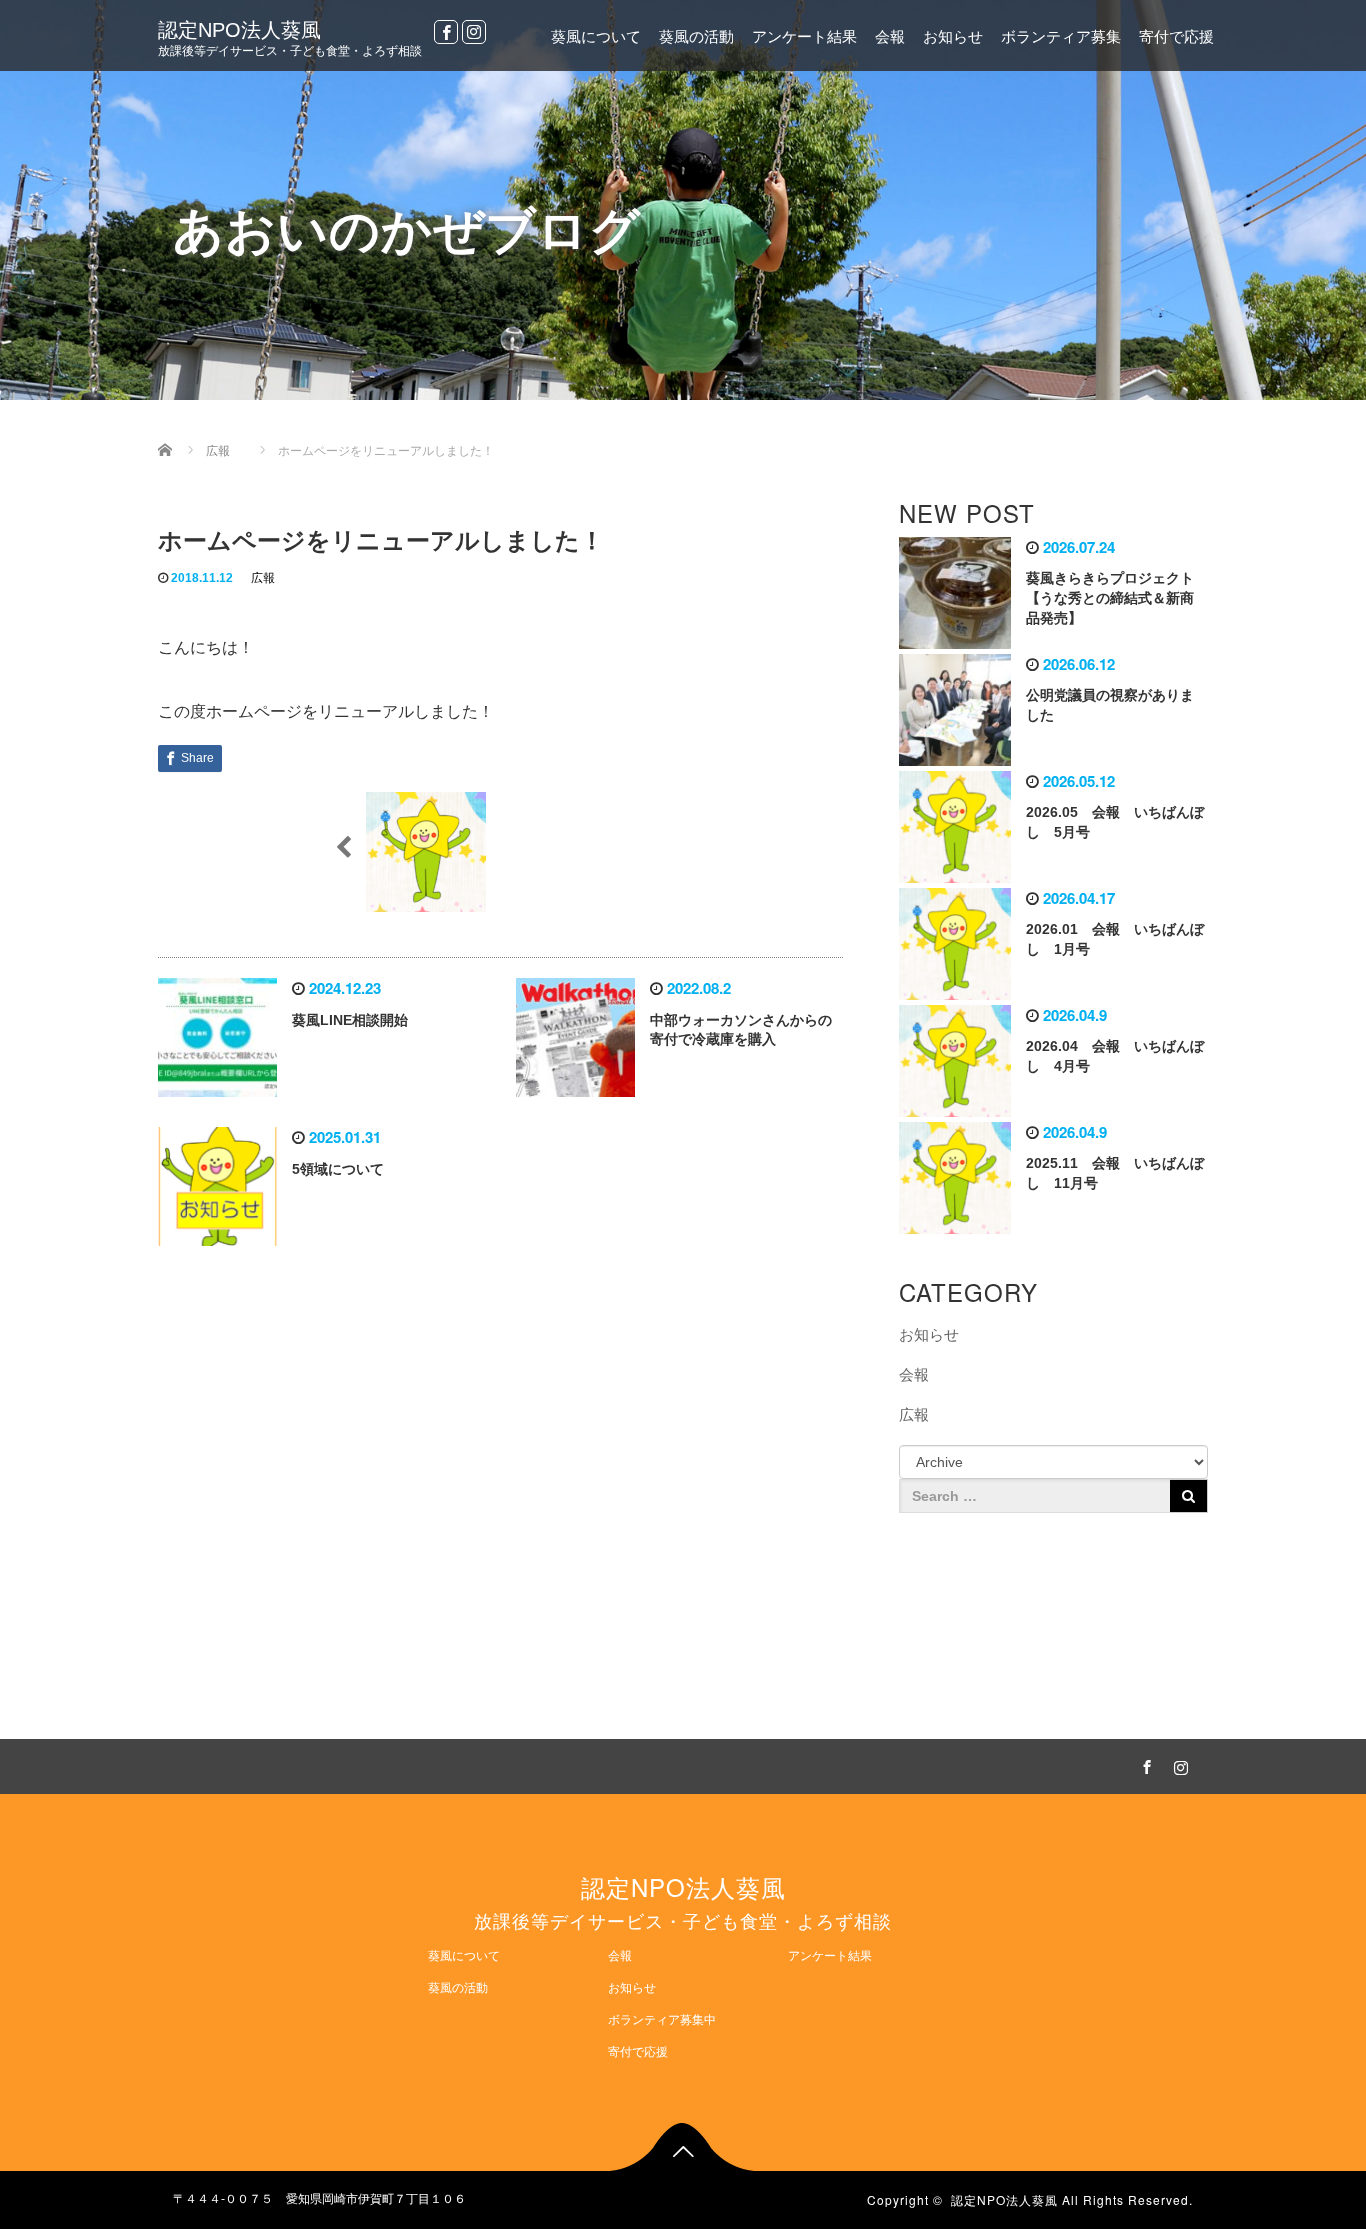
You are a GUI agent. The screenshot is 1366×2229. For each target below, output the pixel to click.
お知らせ (953, 36)
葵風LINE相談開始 (350, 1020)
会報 (890, 36)
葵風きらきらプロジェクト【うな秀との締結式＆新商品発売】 (1110, 598)
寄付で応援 (1176, 36)
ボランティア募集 (1061, 36)
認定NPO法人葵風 (239, 30)
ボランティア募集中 (662, 2020)
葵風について (596, 36)
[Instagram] (474, 32)
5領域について (338, 1169)
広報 (263, 578)
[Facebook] (446, 32)
